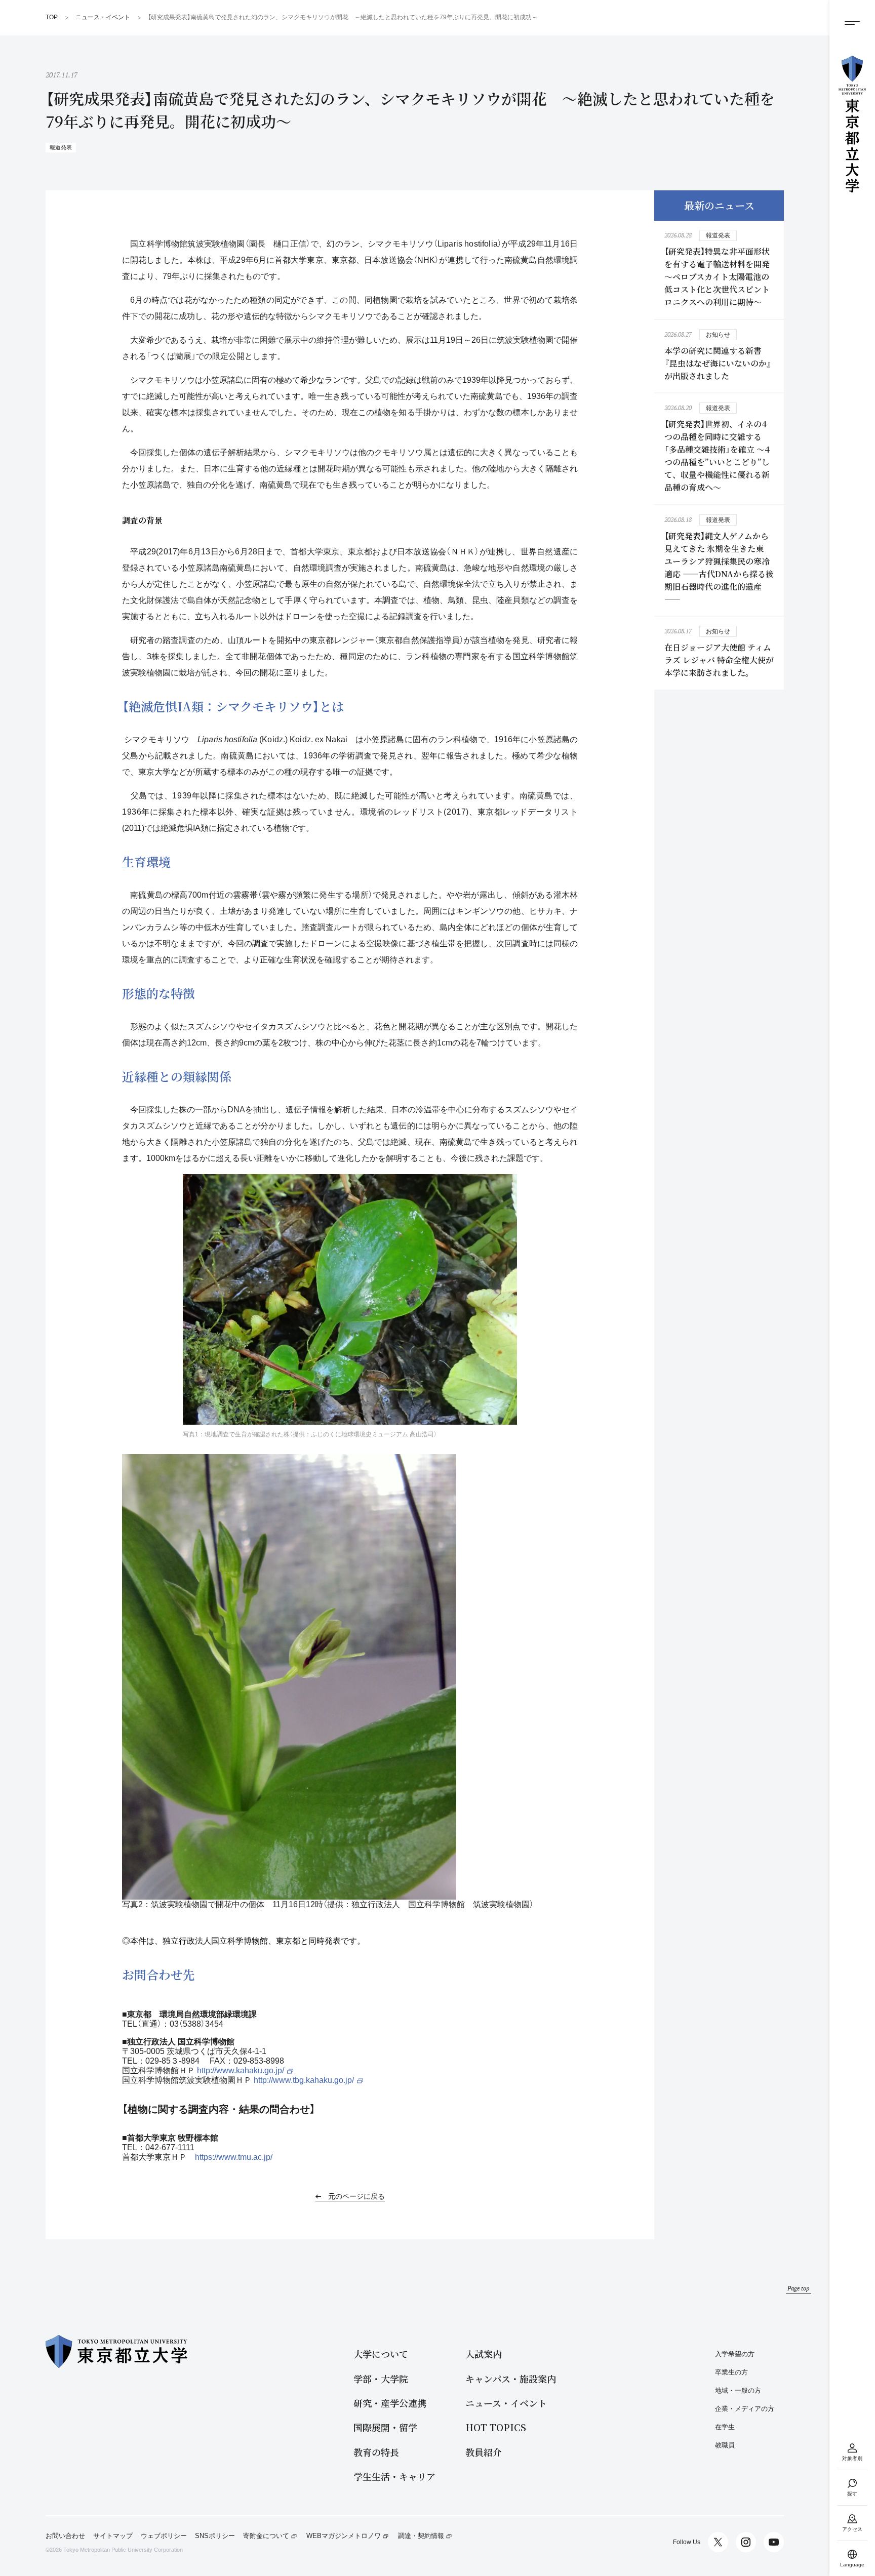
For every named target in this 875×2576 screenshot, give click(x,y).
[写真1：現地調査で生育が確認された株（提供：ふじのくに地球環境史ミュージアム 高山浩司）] (350, 1299)
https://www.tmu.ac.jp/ (234, 2157)
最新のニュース (719, 205)
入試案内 (484, 2354)
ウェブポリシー (164, 2536)
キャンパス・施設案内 (511, 2379)
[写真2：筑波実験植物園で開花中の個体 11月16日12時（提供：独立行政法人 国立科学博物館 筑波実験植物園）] (289, 1677)
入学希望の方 (735, 2354)
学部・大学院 (381, 2379)
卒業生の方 (731, 2372)
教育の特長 (376, 2452)
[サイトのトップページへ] (852, 124)
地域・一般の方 (738, 2390)
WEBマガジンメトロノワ (344, 2536)
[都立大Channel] (774, 2542)
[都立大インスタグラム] (746, 2542)
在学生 (725, 2427)
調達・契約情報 (421, 2536)
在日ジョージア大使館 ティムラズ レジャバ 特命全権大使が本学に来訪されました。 (719, 660)
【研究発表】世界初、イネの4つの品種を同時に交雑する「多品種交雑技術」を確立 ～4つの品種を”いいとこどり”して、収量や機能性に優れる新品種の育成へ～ (717, 456)
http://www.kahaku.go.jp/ (241, 2070)
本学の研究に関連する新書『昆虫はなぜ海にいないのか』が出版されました (718, 363)
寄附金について (266, 2536)
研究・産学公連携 (390, 2403)
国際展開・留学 (385, 2427)
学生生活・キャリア (394, 2477)
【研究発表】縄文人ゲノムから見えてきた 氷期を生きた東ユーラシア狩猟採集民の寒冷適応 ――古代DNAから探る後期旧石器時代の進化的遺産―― (719, 568)
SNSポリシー (215, 2536)
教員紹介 (484, 2452)
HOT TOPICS (496, 2427)
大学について (381, 2354)
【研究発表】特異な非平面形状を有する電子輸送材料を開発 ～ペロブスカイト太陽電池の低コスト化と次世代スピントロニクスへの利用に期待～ (717, 277)
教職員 (725, 2445)
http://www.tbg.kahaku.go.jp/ (304, 2080)
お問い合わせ (65, 2536)
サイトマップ (113, 2536)
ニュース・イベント (506, 2403)
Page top (799, 2288)
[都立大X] (718, 2542)
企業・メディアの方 (745, 2409)
